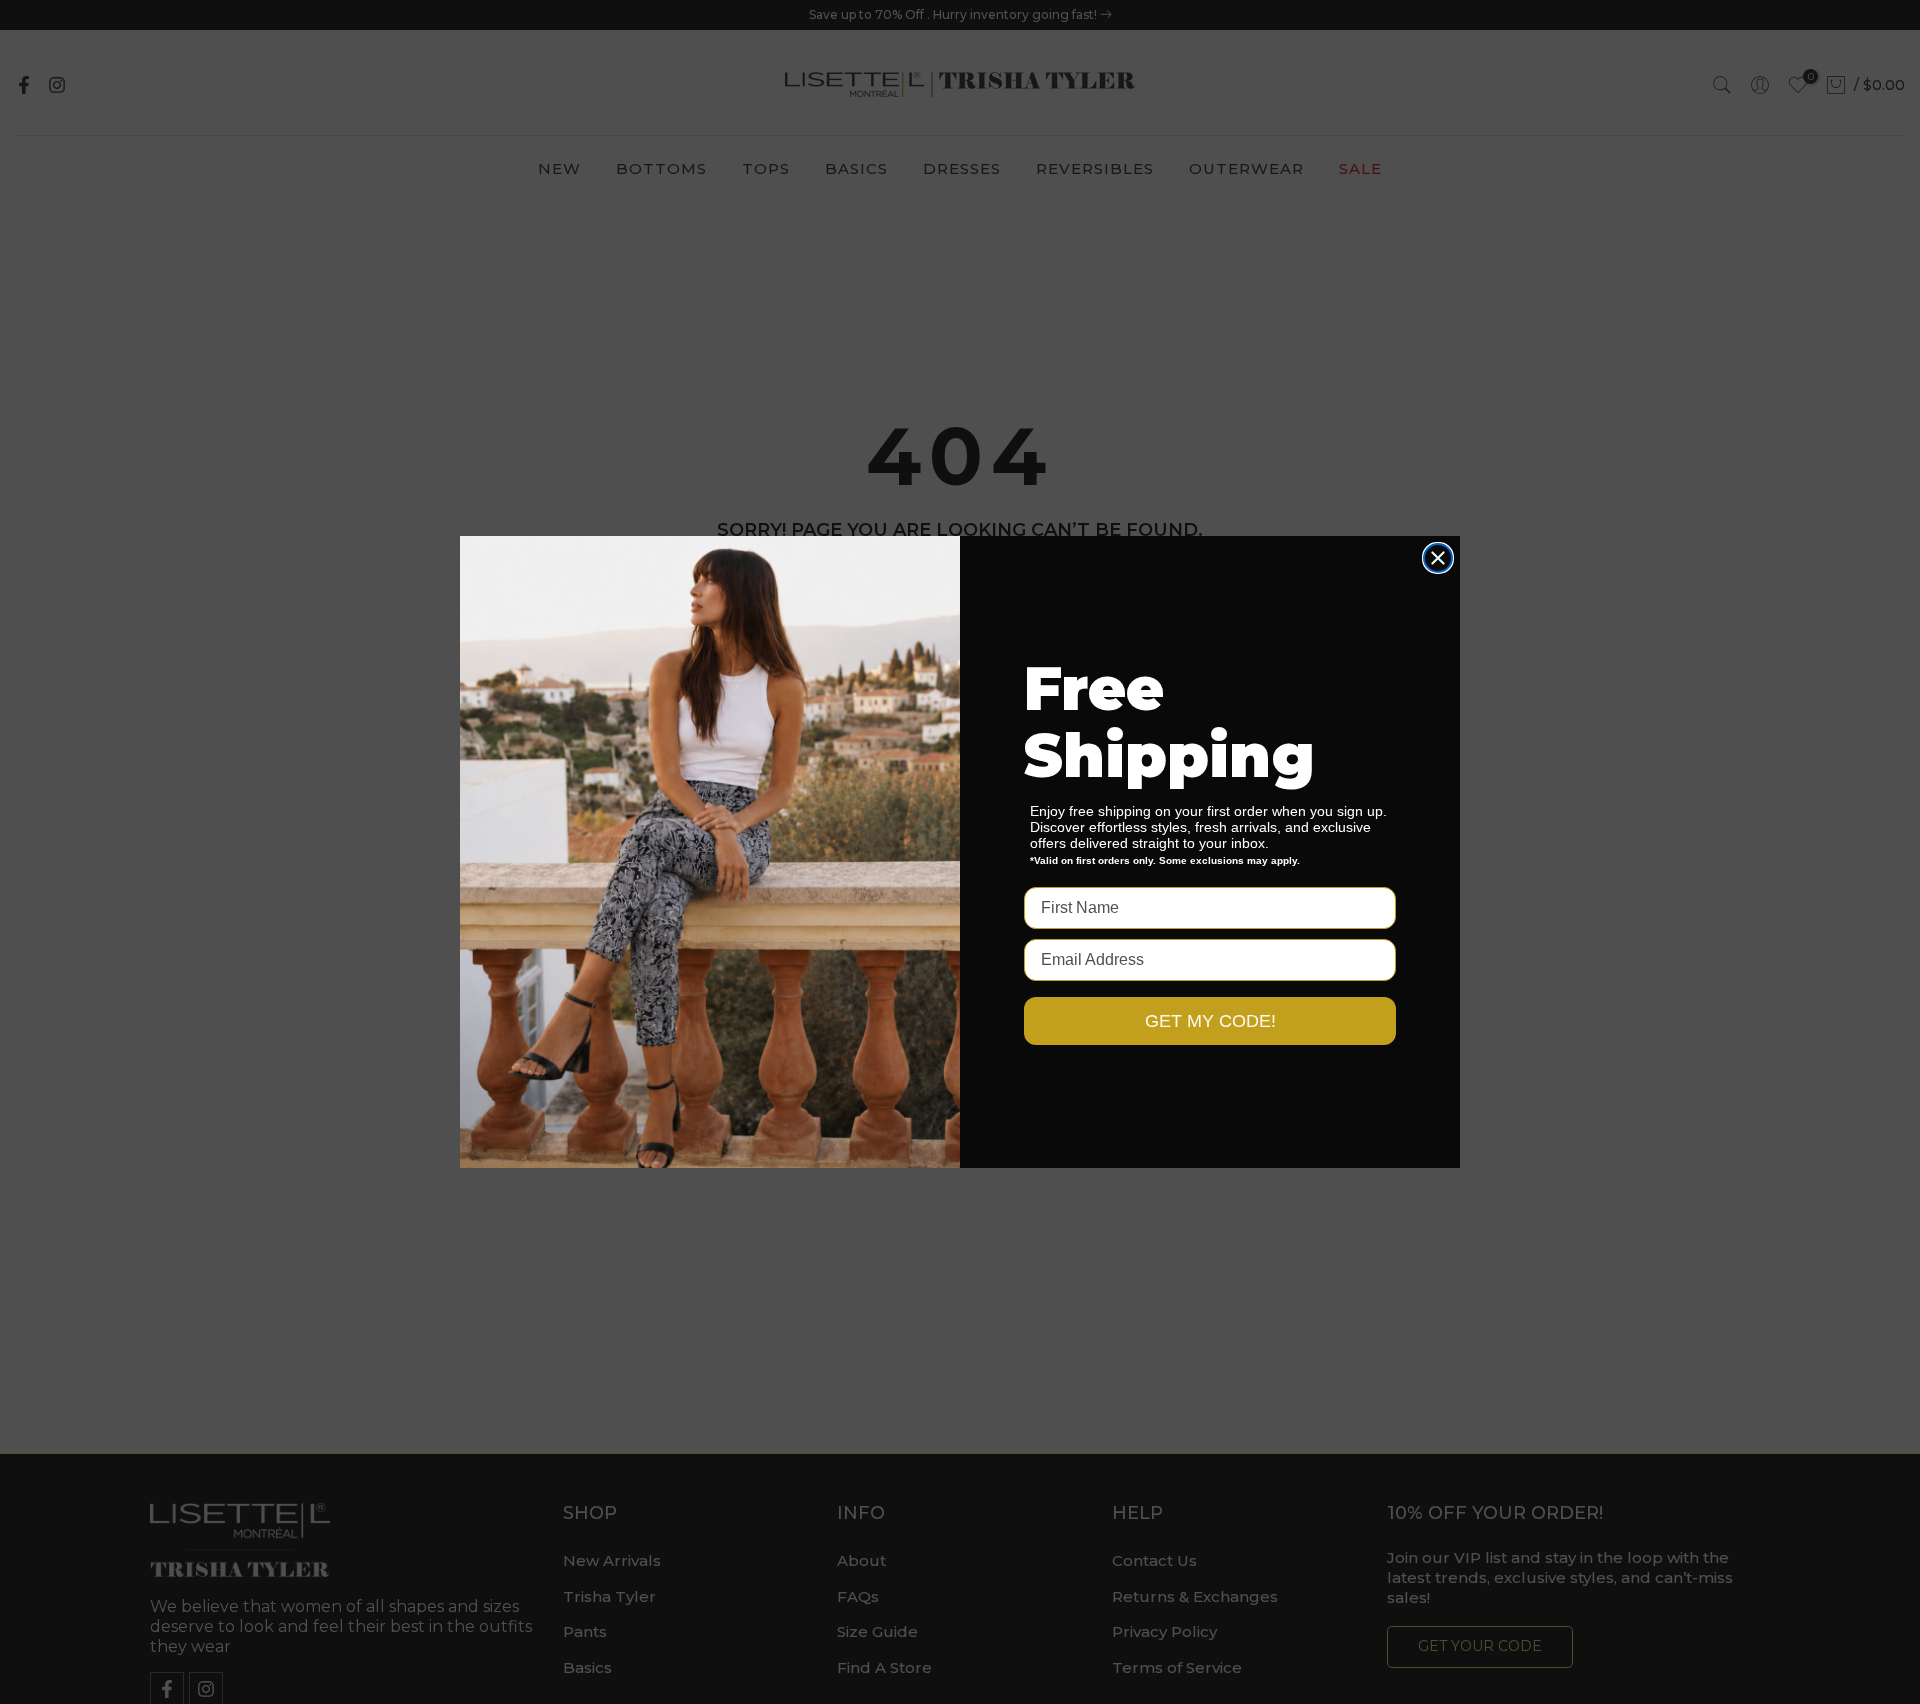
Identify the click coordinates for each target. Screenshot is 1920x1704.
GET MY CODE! (1210, 1021)
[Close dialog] (1438, 558)
